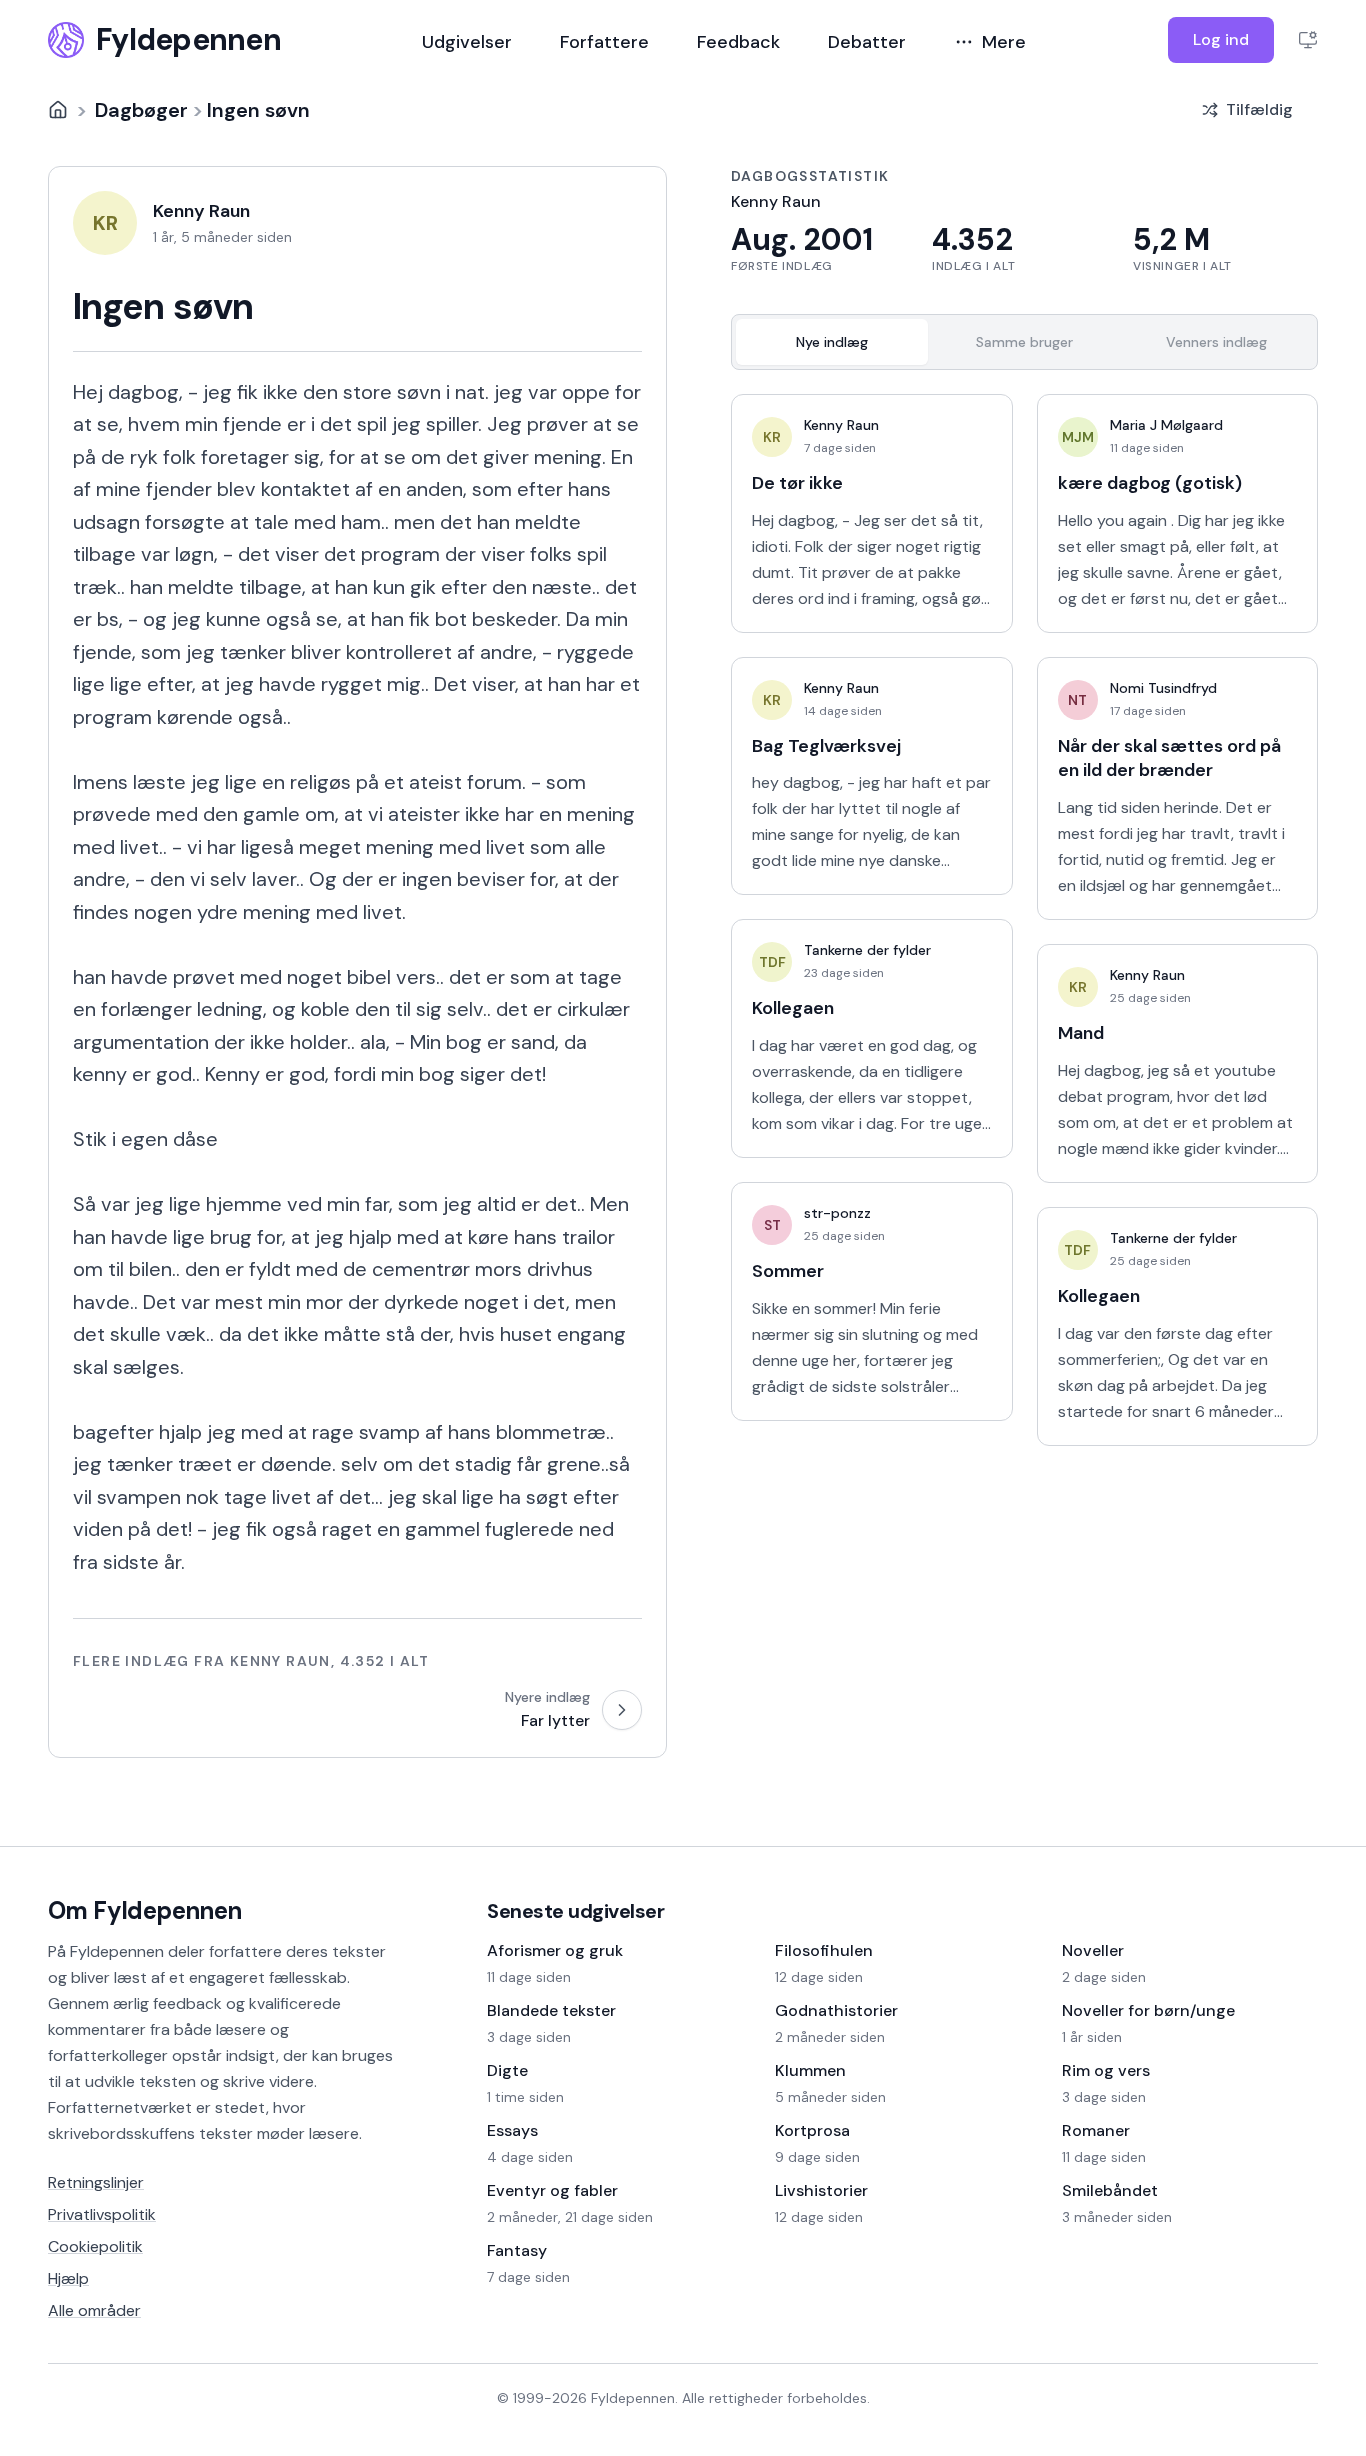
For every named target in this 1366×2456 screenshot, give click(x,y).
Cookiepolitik (95, 2246)
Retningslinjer (96, 2182)
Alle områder (94, 2310)
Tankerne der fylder (867, 950)
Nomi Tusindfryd (1163, 688)
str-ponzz (837, 1213)
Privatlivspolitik (102, 2214)
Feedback (738, 42)
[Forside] (58, 110)
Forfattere (604, 42)
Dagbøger (141, 110)
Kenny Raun (841, 425)
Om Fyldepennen (145, 1910)
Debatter (867, 42)
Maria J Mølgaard (1166, 425)
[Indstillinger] (1308, 40)
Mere (1004, 42)
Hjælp (68, 2278)
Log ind (1221, 39)
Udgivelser (467, 42)
